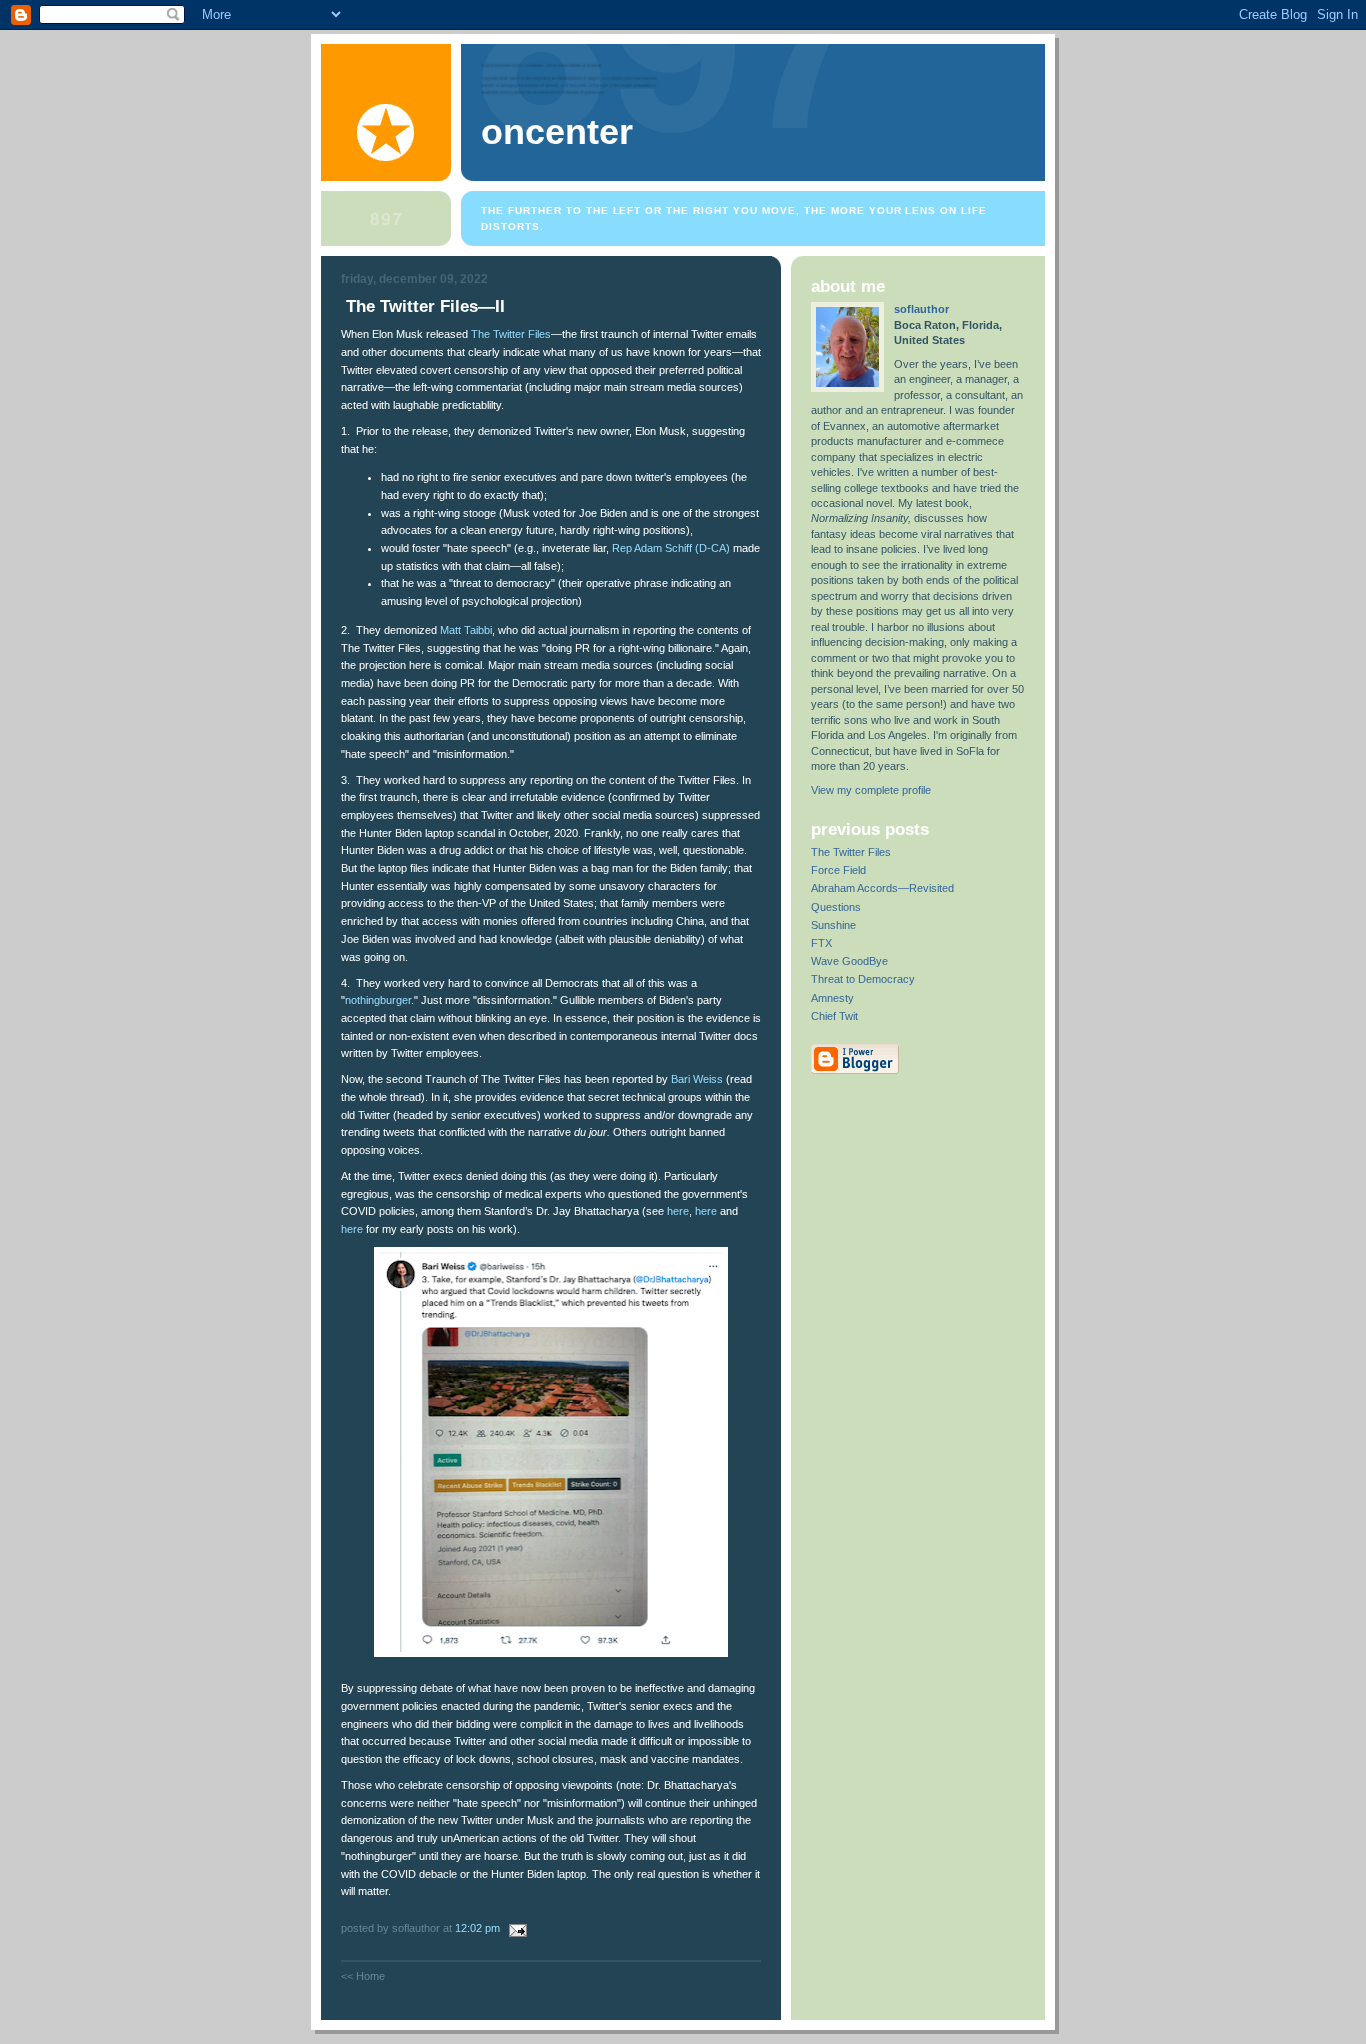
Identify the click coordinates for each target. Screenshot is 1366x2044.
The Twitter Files (511, 334)
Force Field (838, 870)
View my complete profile (871, 790)
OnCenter (557, 132)
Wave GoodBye (849, 961)
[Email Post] (515, 1928)
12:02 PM (477, 1928)
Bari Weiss (697, 1079)
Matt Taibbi (466, 630)
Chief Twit (834, 1016)
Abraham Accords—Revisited (882, 888)
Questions (836, 907)
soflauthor (921, 309)
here (678, 1211)
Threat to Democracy (863, 979)
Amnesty (832, 998)
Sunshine (833, 925)
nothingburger (378, 1000)
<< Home (363, 1976)
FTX (821, 943)
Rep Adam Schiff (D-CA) (672, 548)
